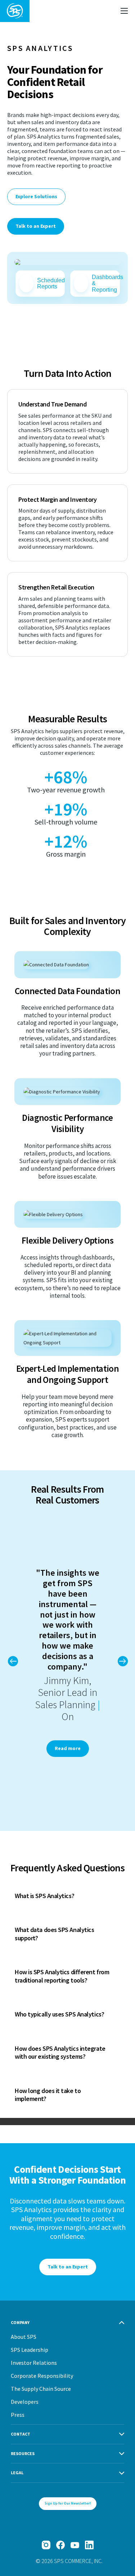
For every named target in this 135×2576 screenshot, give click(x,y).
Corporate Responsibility (42, 2376)
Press (18, 2415)
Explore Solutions (36, 196)
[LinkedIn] (89, 2545)
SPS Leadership (30, 2350)
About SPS (24, 2337)
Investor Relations (34, 2363)
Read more (68, 1748)
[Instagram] (46, 2545)
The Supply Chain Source (41, 2389)
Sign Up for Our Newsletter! (68, 2503)
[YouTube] (75, 2545)
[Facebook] (60, 2545)
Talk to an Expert (36, 226)
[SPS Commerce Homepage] (15, 11)
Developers (25, 2402)
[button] (122, 1661)
